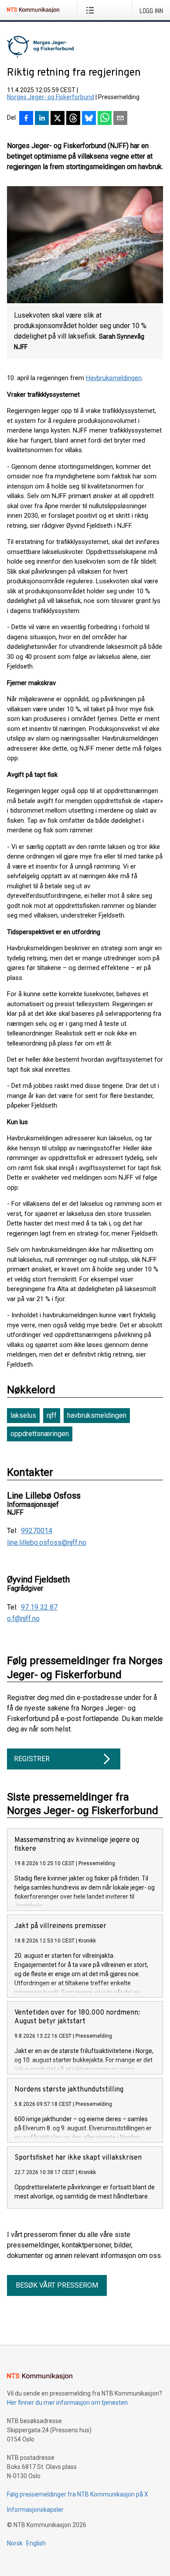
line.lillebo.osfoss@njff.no (47, 1543)
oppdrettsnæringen (40, 1434)
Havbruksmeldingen (114, 378)
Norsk (15, 2543)
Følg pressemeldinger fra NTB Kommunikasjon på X (78, 2494)
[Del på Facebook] (26, 119)
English (36, 2543)
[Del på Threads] (73, 119)
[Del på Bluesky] (89, 119)
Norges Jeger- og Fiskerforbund (51, 97)
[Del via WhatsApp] (105, 119)
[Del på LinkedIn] (42, 119)
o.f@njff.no (23, 1619)
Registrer (32, 1759)
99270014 (37, 1531)
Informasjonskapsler (35, 2510)
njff (52, 1415)
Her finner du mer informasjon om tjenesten (67, 2403)
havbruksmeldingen (97, 1415)
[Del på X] (58, 119)
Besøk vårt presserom (57, 2285)
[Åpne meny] (92, 10)
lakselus (23, 1415)
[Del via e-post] (120, 119)
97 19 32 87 (39, 1607)
